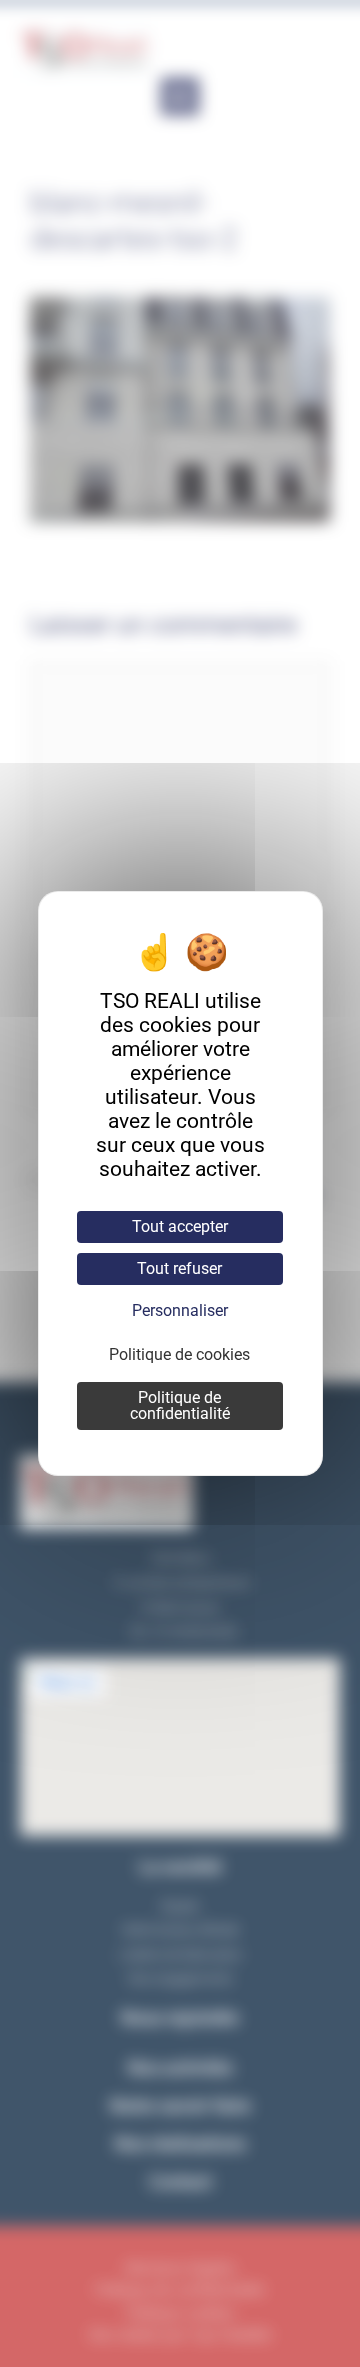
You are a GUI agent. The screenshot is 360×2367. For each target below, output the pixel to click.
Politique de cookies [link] (179, 1354)
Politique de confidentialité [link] (180, 1405)
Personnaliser (180, 1310)
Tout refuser (179, 1268)
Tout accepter (180, 1226)
